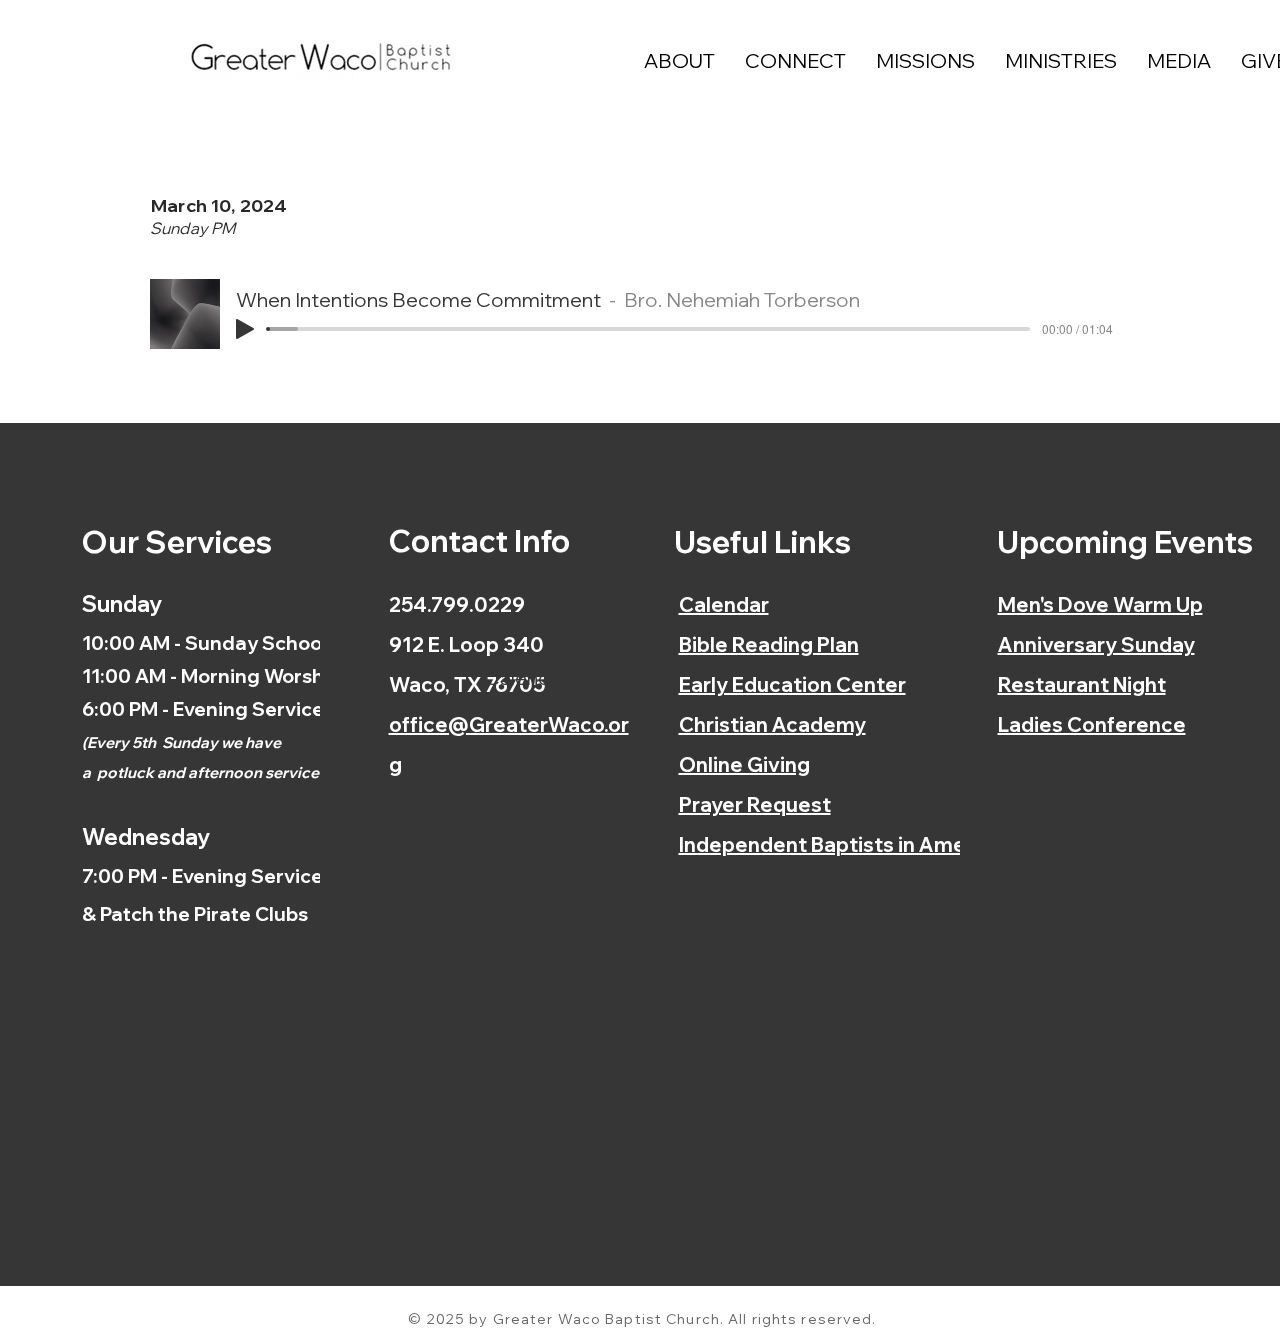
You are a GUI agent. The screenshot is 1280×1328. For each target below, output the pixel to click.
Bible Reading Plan (769, 644)
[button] (679, 60)
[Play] (245, 329)
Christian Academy (772, 724)
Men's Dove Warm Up (1100, 604)
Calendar (724, 604)
